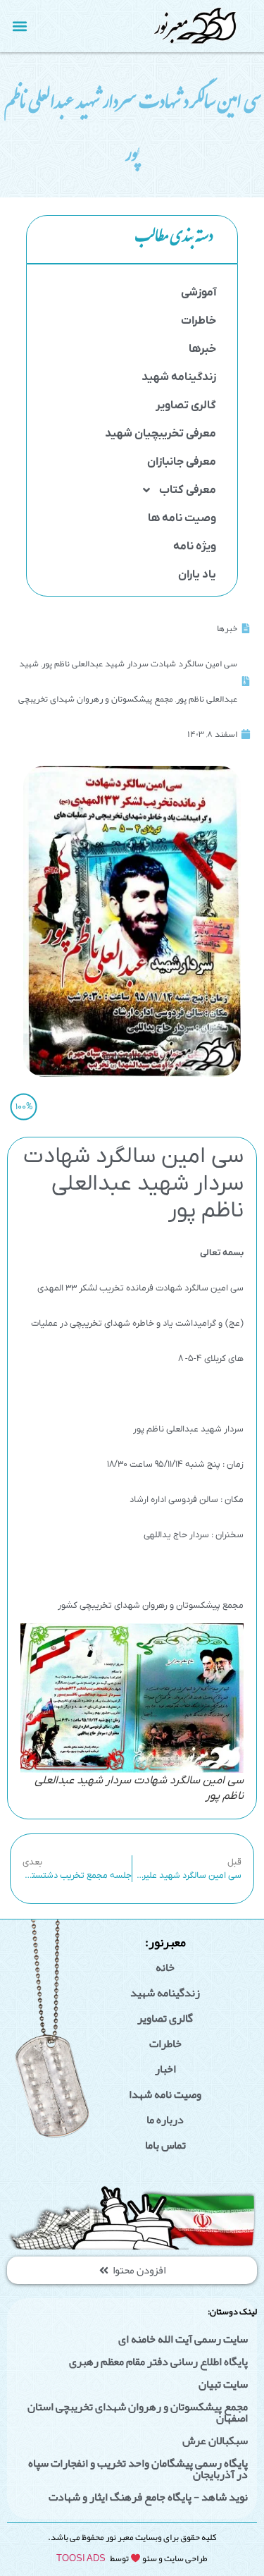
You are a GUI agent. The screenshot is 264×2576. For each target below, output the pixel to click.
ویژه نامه (195, 547)
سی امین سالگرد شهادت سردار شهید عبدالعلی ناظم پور (139, 664)
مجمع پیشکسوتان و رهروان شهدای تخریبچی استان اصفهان (138, 2412)
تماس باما (165, 2145)
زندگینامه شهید (179, 377)
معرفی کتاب (188, 490)
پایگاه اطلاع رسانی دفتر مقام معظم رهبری (158, 2362)
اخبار (165, 2069)
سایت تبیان (223, 2384)
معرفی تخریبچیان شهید (161, 434)
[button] (20, 26)
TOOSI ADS (81, 2558)
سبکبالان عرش (215, 2441)
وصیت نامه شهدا (165, 2094)
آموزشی (199, 293)
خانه (165, 1967)
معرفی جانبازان (182, 462)
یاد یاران (197, 575)
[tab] (132, 240)
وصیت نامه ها (182, 518)
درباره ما (165, 2120)
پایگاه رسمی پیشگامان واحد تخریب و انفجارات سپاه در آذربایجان (138, 2469)
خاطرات (199, 321)
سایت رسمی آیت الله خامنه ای (183, 2339)
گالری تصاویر (186, 405)
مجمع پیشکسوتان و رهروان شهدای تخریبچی (96, 699)
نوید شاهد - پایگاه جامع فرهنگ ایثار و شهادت (148, 2497)
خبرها (202, 349)
